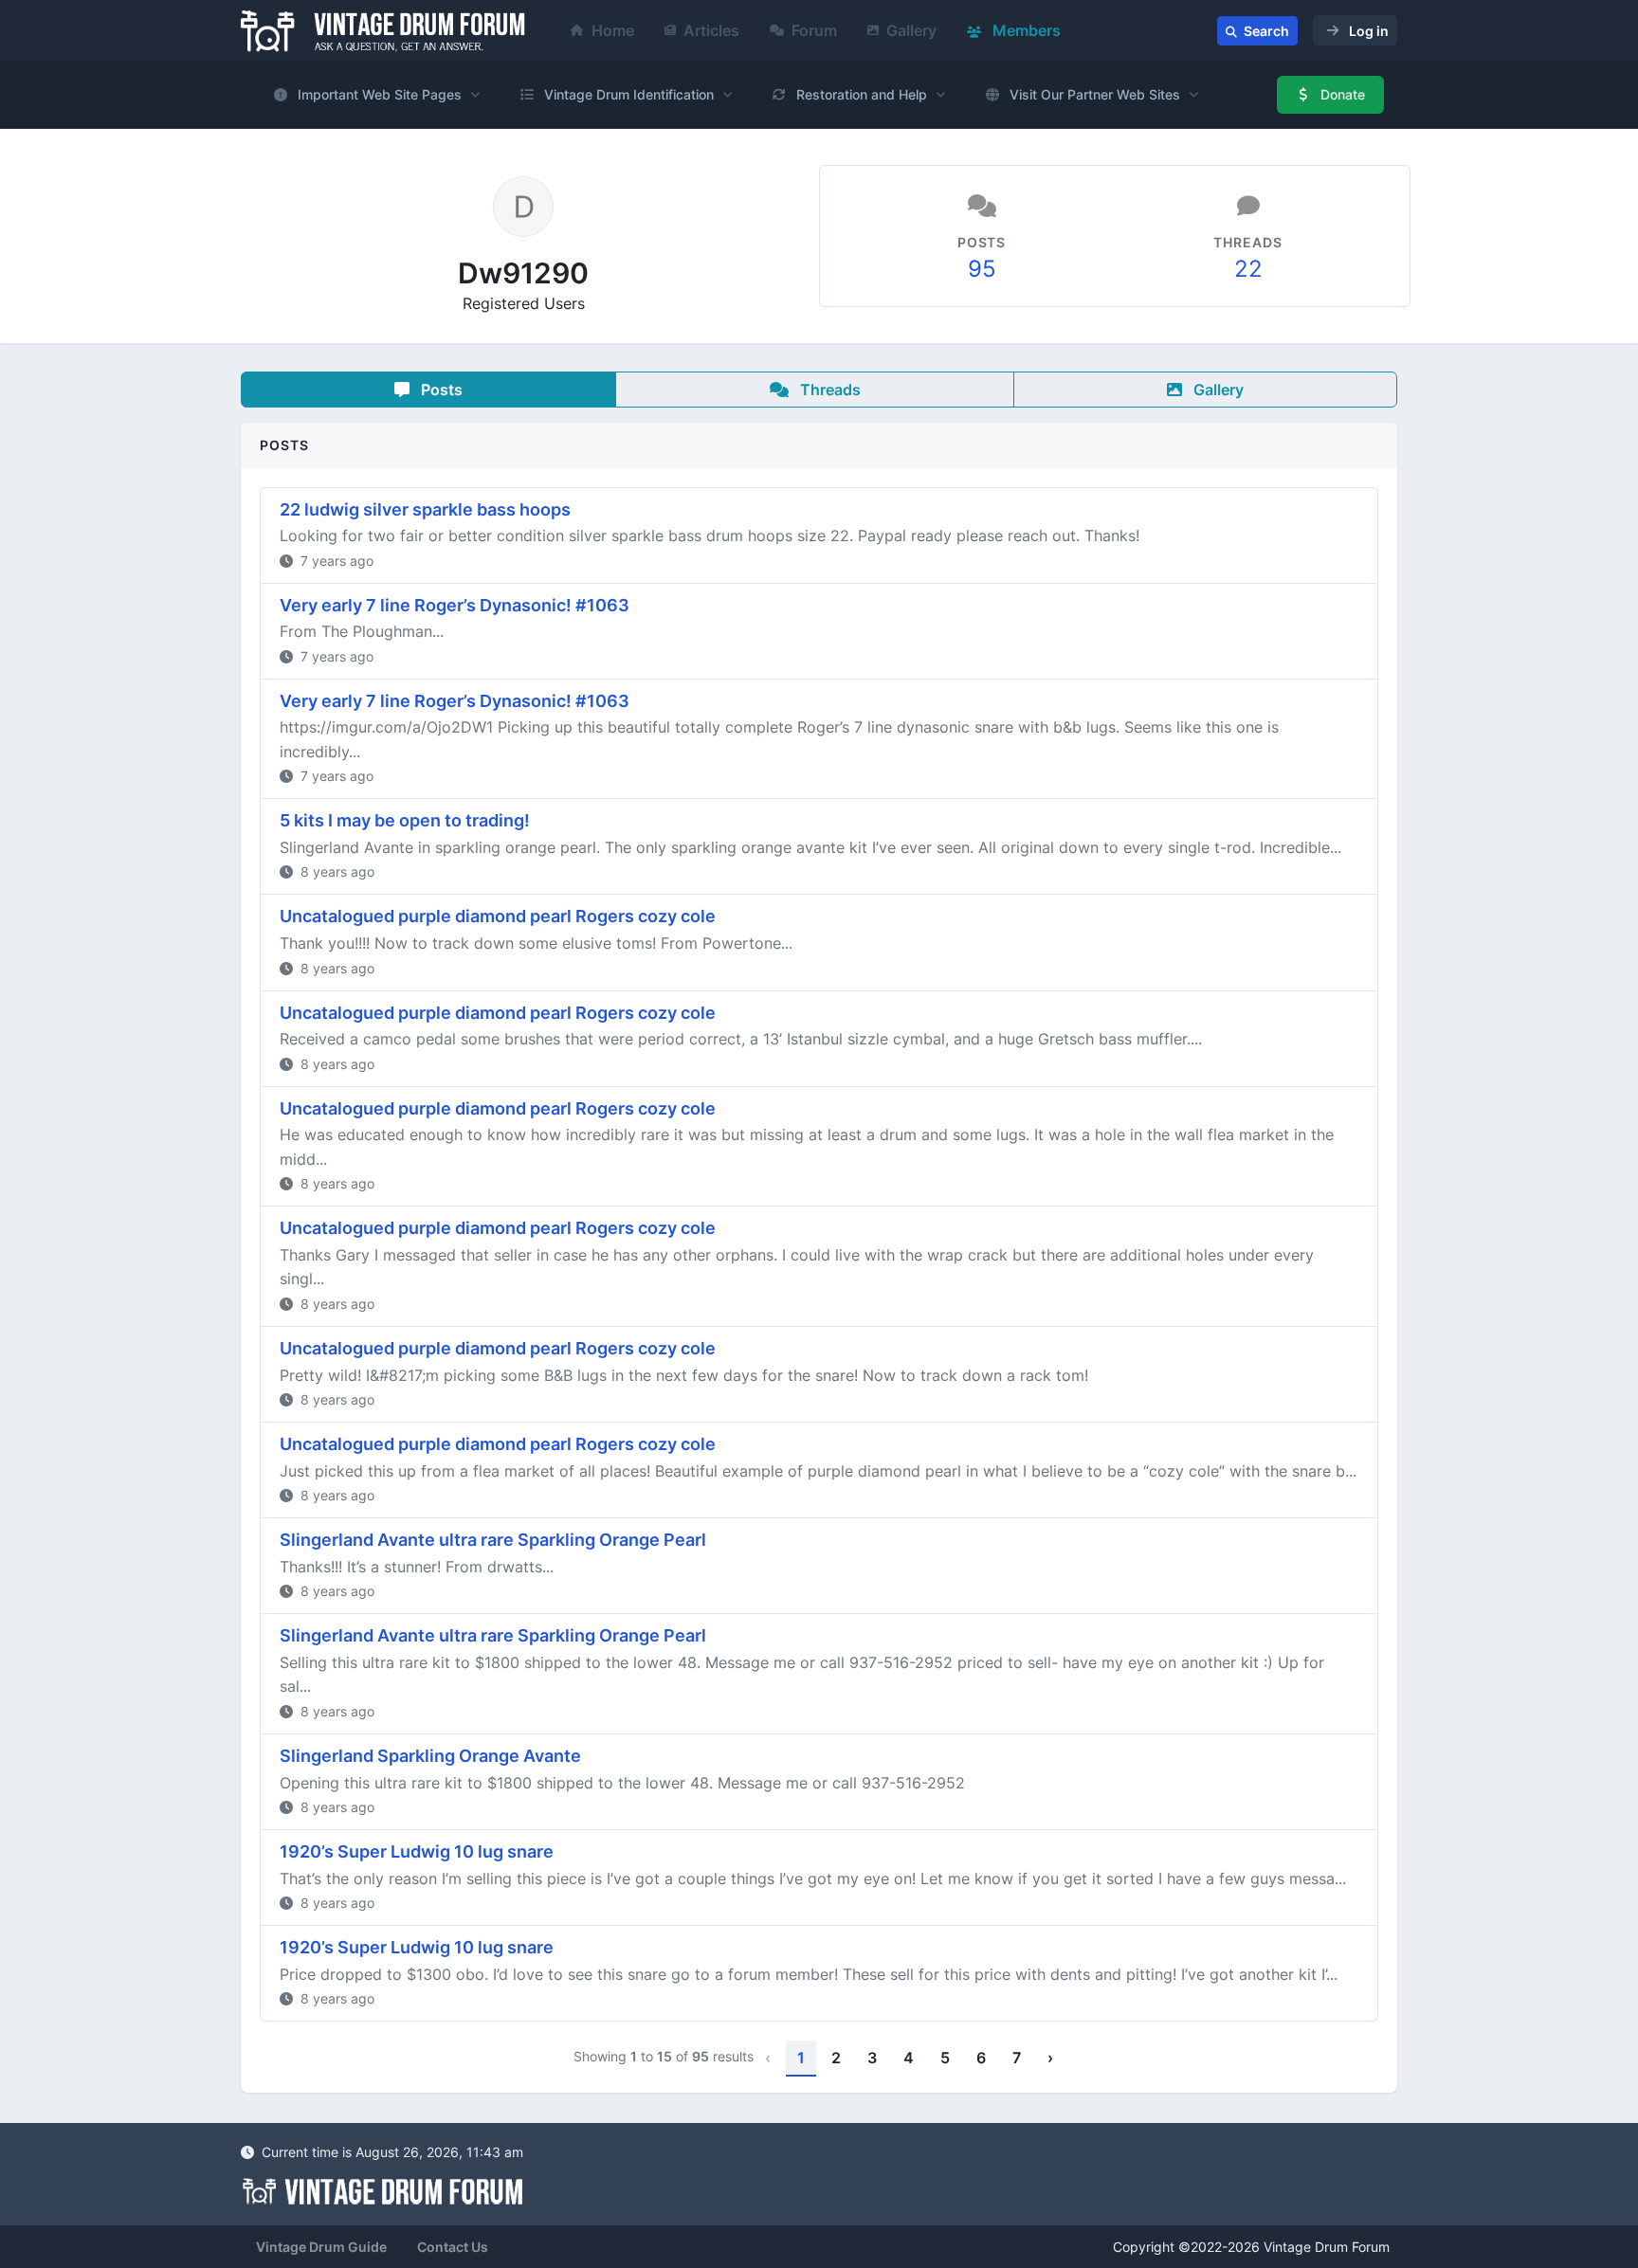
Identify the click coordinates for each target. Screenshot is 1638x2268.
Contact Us (453, 2247)
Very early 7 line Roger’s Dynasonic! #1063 (455, 605)
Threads (828, 390)
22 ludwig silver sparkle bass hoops (425, 509)
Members (1025, 30)
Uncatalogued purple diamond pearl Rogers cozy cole (498, 916)
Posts (440, 390)
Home (613, 30)
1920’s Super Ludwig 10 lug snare (417, 1851)
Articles (711, 30)
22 (1248, 269)
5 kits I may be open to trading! (405, 820)
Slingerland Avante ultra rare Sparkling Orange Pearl (493, 1540)
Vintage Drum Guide (321, 2247)
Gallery (911, 30)
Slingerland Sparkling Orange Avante (430, 1756)
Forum (814, 30)
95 (982, 269)
